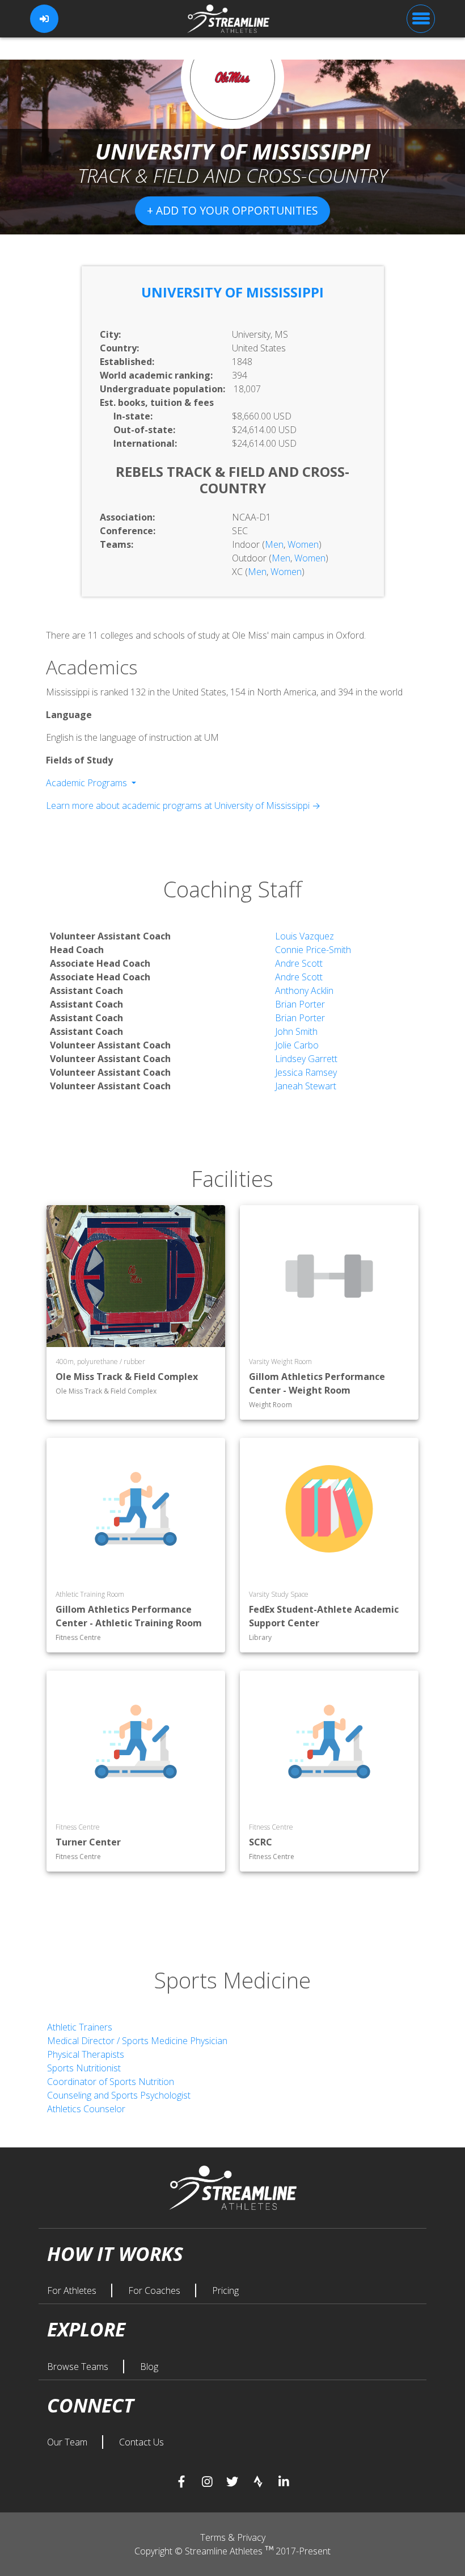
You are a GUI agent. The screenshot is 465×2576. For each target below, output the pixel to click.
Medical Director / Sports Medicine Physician (137, 2041)
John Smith (296, 1031)
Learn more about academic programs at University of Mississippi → (183, 805)
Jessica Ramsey (306, 1072)
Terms (214, 2537)
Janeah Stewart (306, 1086)
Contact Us (141, 2442)
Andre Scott (299, 963)
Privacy (251, 2537)
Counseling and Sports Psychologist (119, 2095)
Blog (149, 2367)
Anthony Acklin (304, 991)
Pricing (225, 2290)
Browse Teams (79, 2367)
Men (274, 544)
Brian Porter (300, 1004)
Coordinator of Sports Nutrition (111, 2082)
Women (303, 544)
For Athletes (73, 2290)
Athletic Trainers (80, 2027)
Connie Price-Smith (313, 950)
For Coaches (155, 2290)
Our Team (68, 2442)
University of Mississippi (232, 292)
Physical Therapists (86, 2054)
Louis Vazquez (305, 936)
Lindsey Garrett (306, 1059)
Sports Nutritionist (84, 2068)
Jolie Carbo (297, 1045)
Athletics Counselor (86, 2109)
